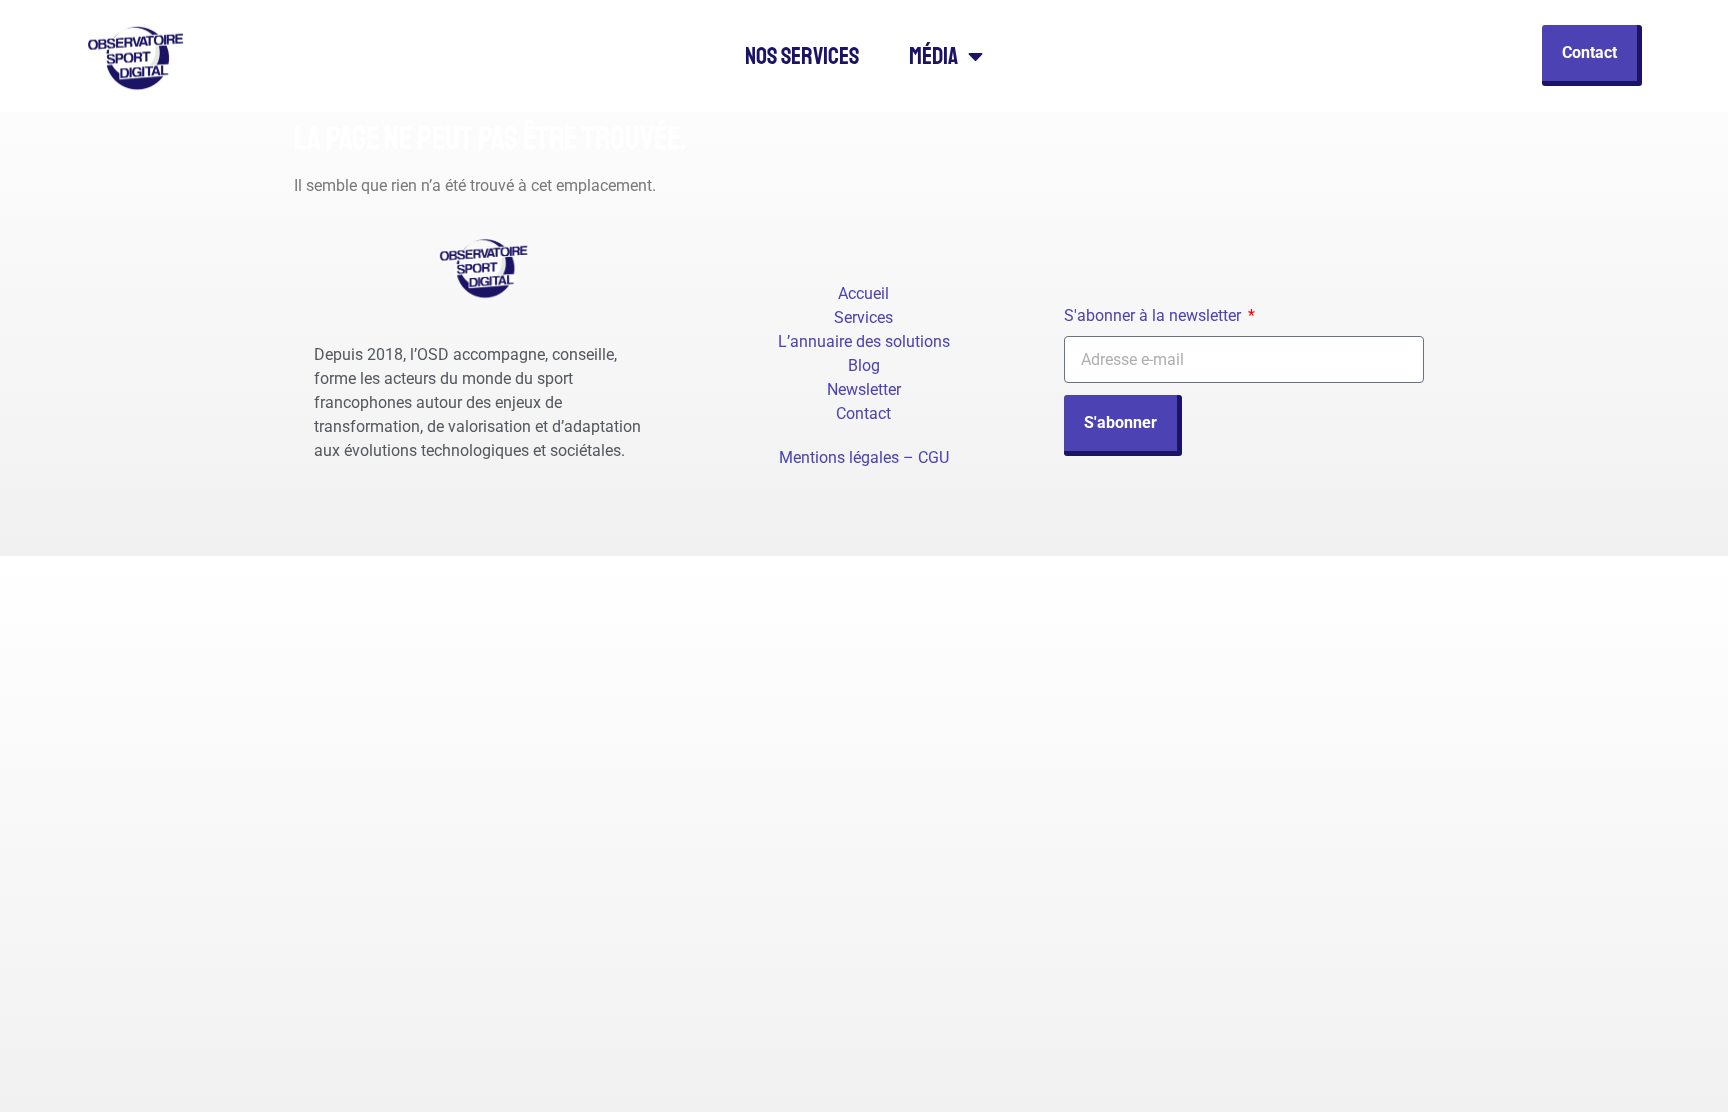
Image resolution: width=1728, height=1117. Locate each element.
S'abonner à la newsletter (1154, 316)
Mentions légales (839, 457)
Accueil (863, 293)
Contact (863, 413)
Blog (864, 365)
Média (933, 56)
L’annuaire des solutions (864, 341)
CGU (933, 457)
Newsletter (864, 389)
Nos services (802, 56)
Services (863, 317)
